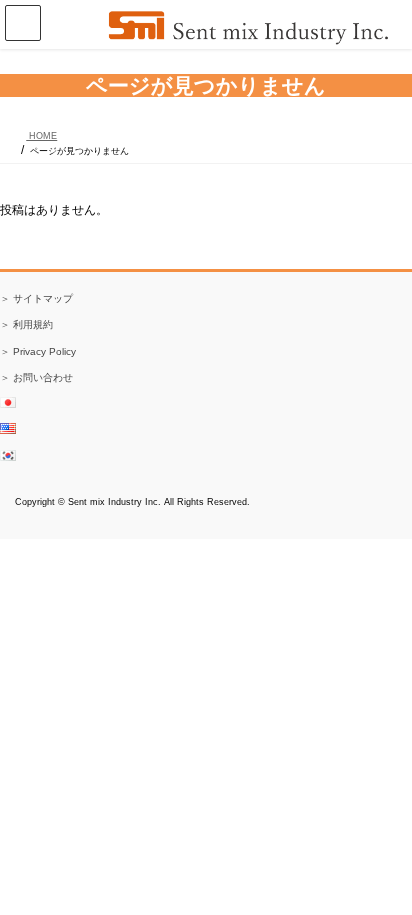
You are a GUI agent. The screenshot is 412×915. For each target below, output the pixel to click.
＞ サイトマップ (36, 298)
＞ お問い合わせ (36, 377)
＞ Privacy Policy (38, 351)
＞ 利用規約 (26, 324)
